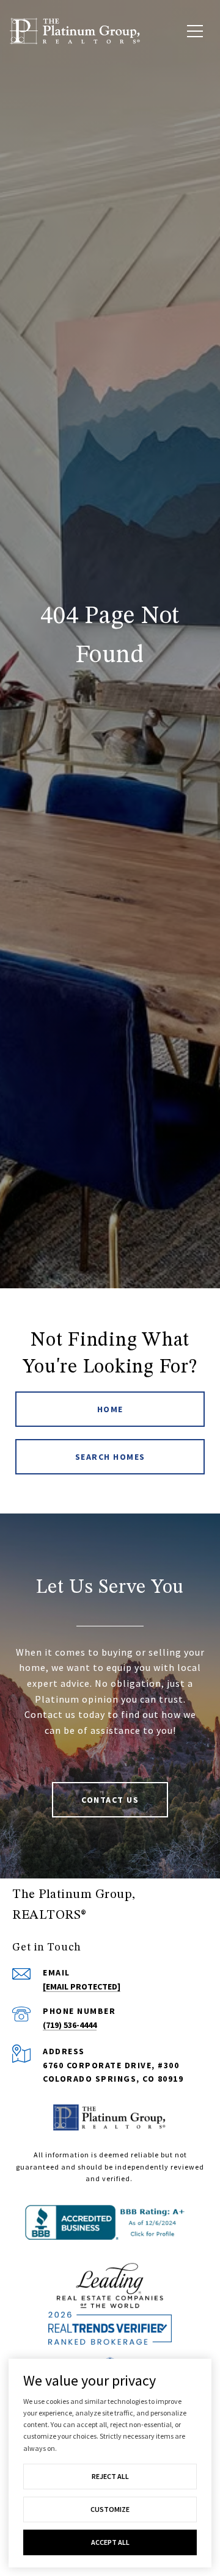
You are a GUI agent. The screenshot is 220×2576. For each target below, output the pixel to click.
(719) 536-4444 (70, 2025)
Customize (110, 2509)
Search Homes (110, 1457)
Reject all (110, 2476)
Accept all (110, 2542)
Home (110, 1409)
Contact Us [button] (110, 1800)
